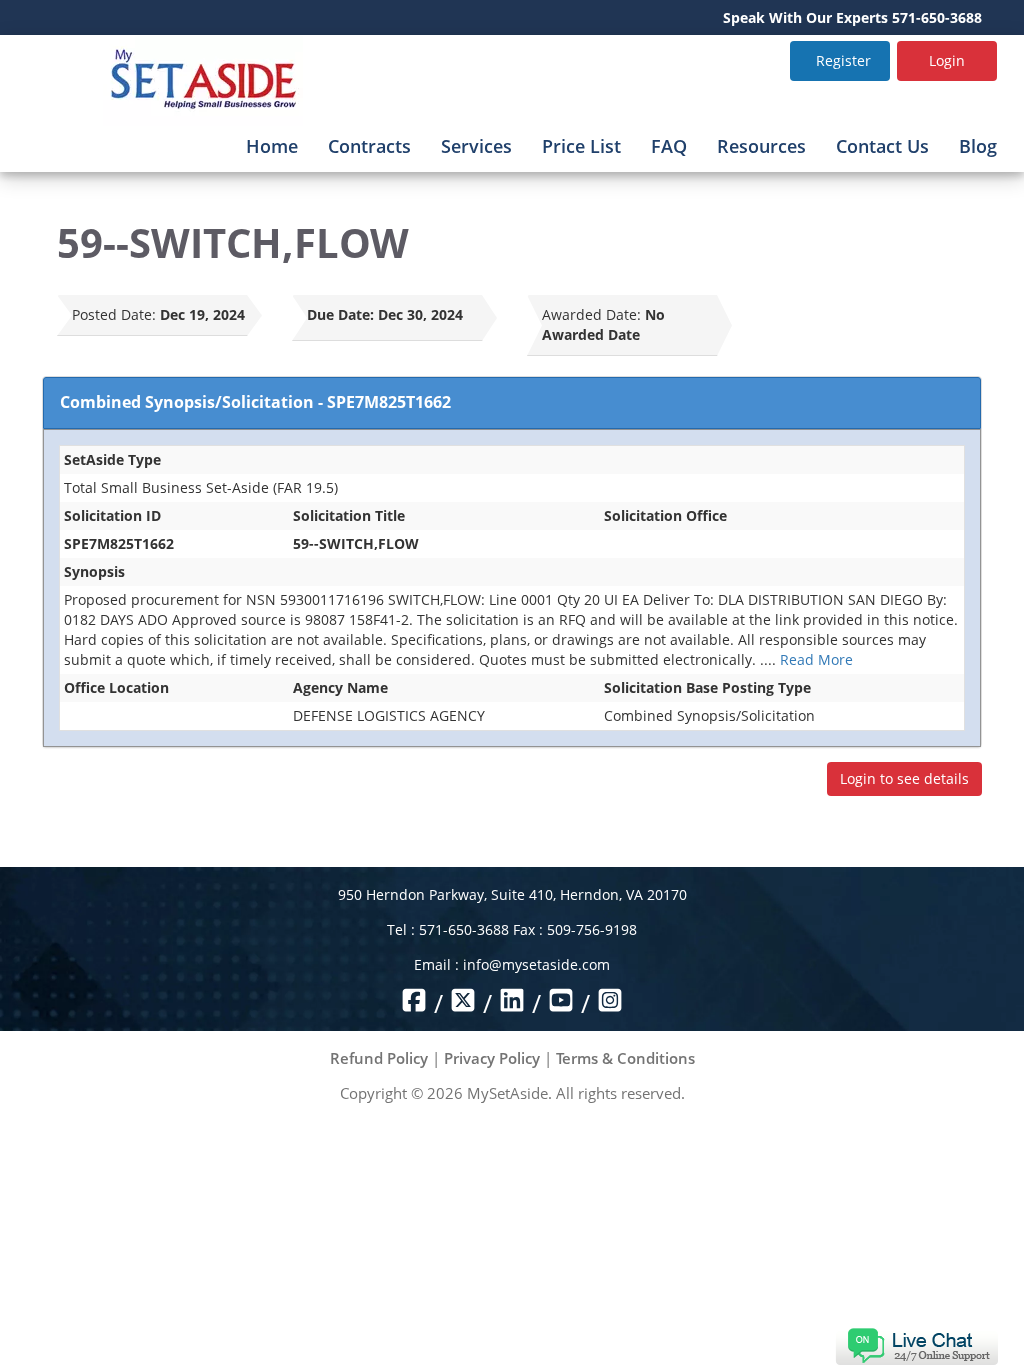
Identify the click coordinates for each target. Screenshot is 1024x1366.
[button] (916, 1344)
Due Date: (340, 314)
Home (272, 146)
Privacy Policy (492, 1058)
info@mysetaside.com (536, 964)
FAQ (669, 146)
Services (476, 146)
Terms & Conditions (625, 1058)
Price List (581, 146)
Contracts (369, 146)
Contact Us (882, 146)
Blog (978, 146)
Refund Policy (379, 1058)
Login (947, 60)
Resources (761, 146)
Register (843, 60)
